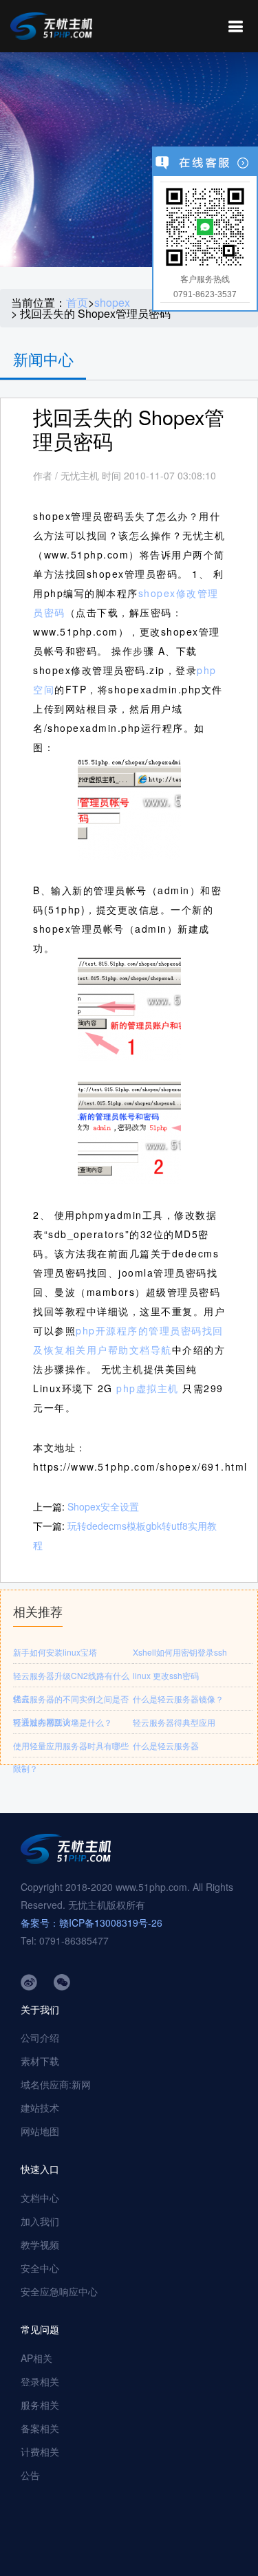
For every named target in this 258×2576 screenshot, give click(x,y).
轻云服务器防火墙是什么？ (63, 1722)
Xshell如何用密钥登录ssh (180, 1652)
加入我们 (40, 2221)
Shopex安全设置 (103, 1506)
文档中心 (40, 2198)
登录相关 (40, 2381)
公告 (30, 2475)
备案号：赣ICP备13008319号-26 (92, 1923)
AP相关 (36, 2358)
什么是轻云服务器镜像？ (178, 1699)
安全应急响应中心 (59, 2291)
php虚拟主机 (148, 1388)
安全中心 (40, 2268)
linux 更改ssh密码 (166, 1675)
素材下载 (40, 2061)
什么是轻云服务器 (166, 1745)
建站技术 (40, 2108)
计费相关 (40, 2451)
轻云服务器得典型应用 (174, 1722)
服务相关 (40, 2405)
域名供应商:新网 (56, 2084)
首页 (77, 303)
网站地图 (40, 2131)
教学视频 (40, 2244)
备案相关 (40, 2428)
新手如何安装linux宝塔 (55, 1652)
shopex (112, 303)
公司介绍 (40, 2037)
